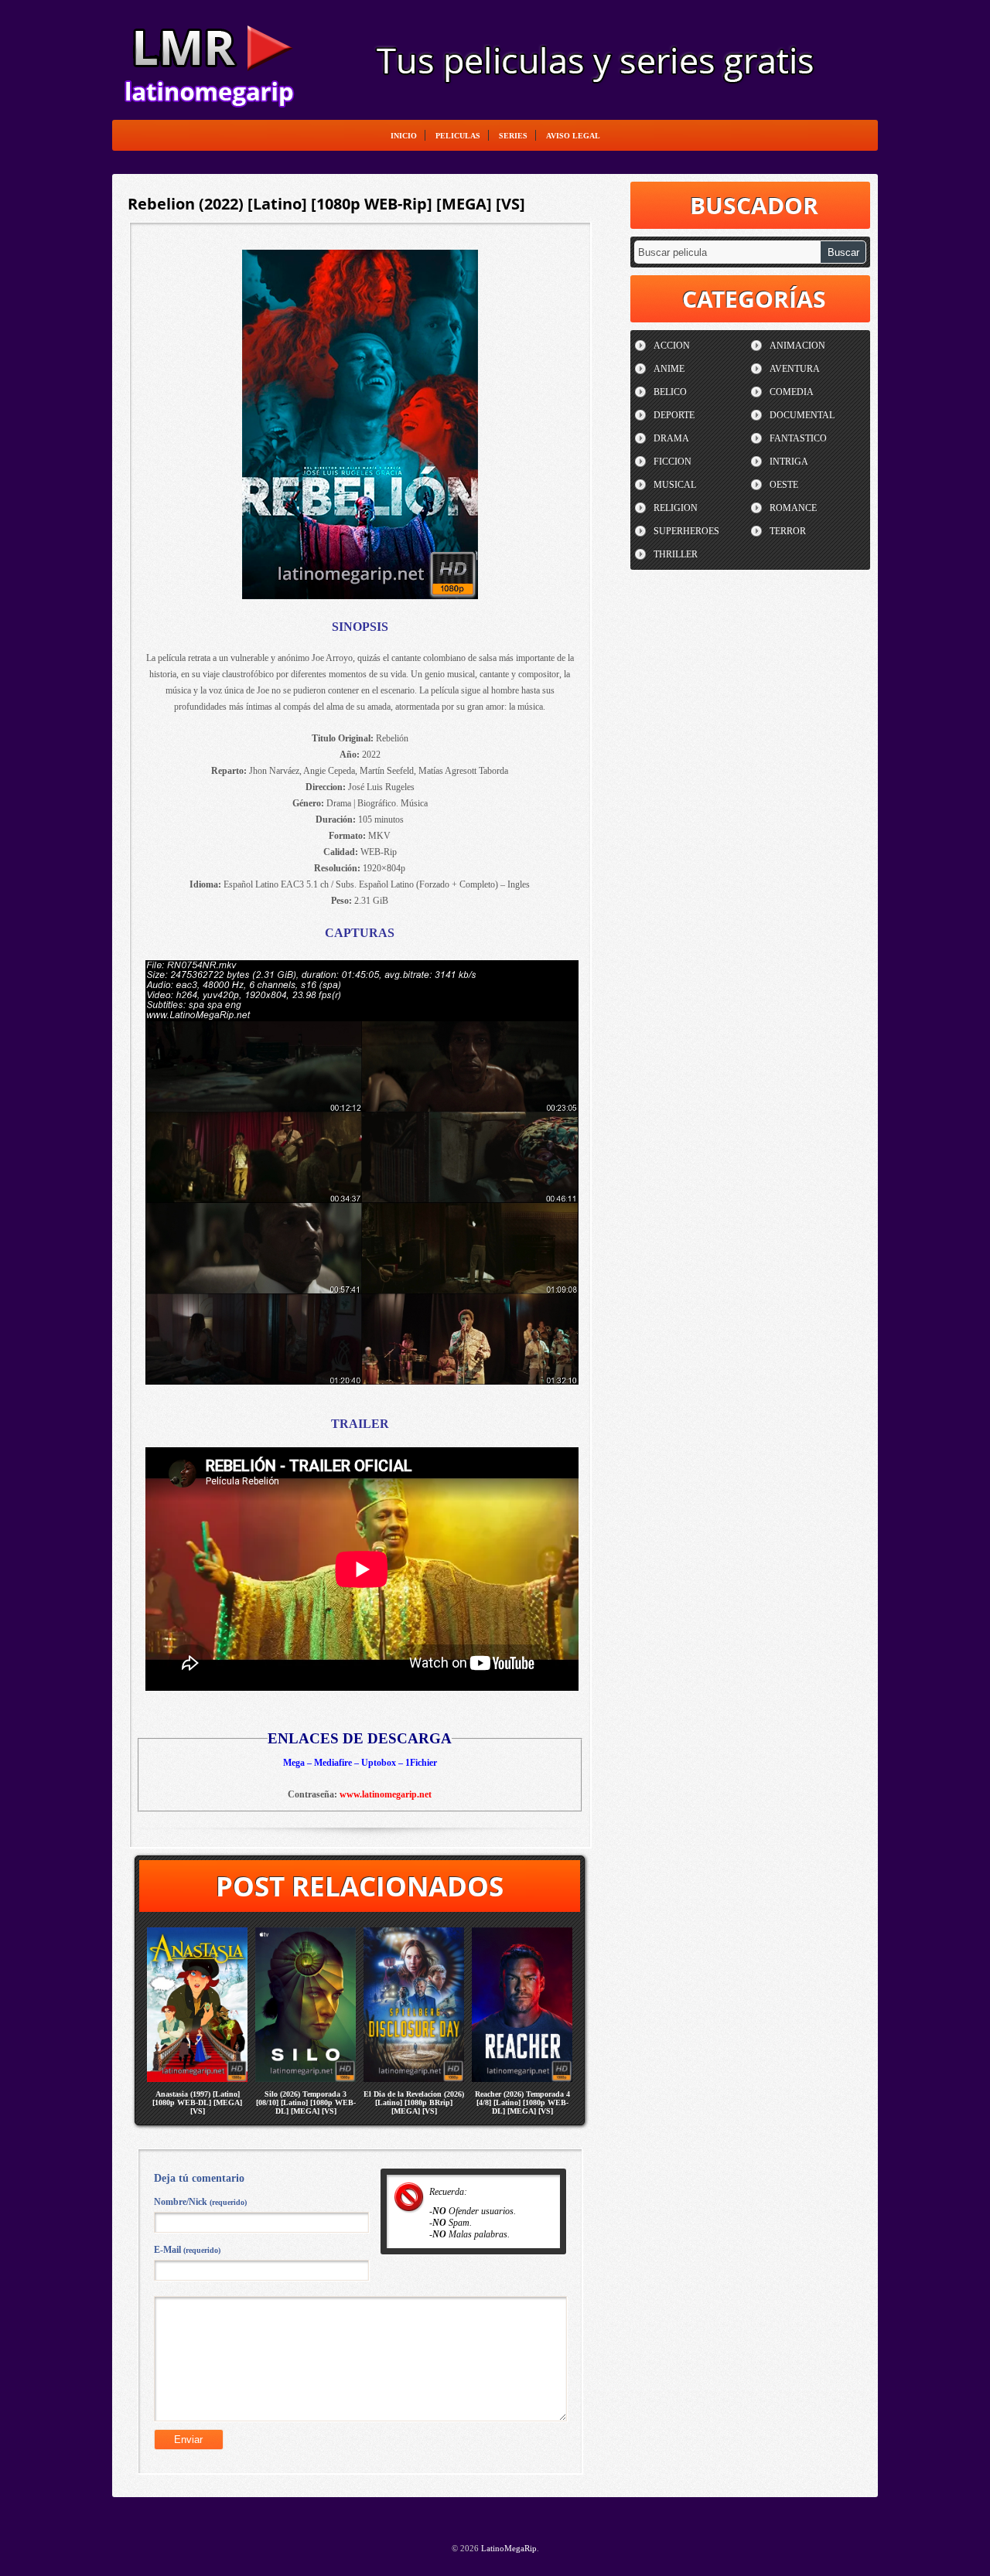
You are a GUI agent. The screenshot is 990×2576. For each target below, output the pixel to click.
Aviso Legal (573, 136)
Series (513, 136)
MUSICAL (675, 485)
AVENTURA (795, 369)
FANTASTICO (798, 438)
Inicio (404, 136)
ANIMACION (797, 346)
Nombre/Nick (200, 2202)
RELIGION (676, 508)
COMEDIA (792, 392)
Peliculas (458, 136)
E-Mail (187, 2250)
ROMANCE (793, 508)
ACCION (672, 346)
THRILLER (676, 554)
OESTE (784, 485)
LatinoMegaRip (209, 59)
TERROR (788, 531)
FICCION (673, 462)
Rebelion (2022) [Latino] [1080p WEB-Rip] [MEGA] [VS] (326, 204)
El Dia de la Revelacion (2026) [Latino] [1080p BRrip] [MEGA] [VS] (414, 2102)
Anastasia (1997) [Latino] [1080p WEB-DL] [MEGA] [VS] (197, 2102)
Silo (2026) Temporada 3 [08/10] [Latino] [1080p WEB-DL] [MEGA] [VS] (306, 2102)
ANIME (669, 369)
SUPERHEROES (686, 531)
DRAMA (671, 438)
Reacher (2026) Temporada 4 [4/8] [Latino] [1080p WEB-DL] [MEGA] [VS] (522, 2102)
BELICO (670, 392)
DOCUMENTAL (802, 415)
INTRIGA (789, 462)
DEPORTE (674, 415)
